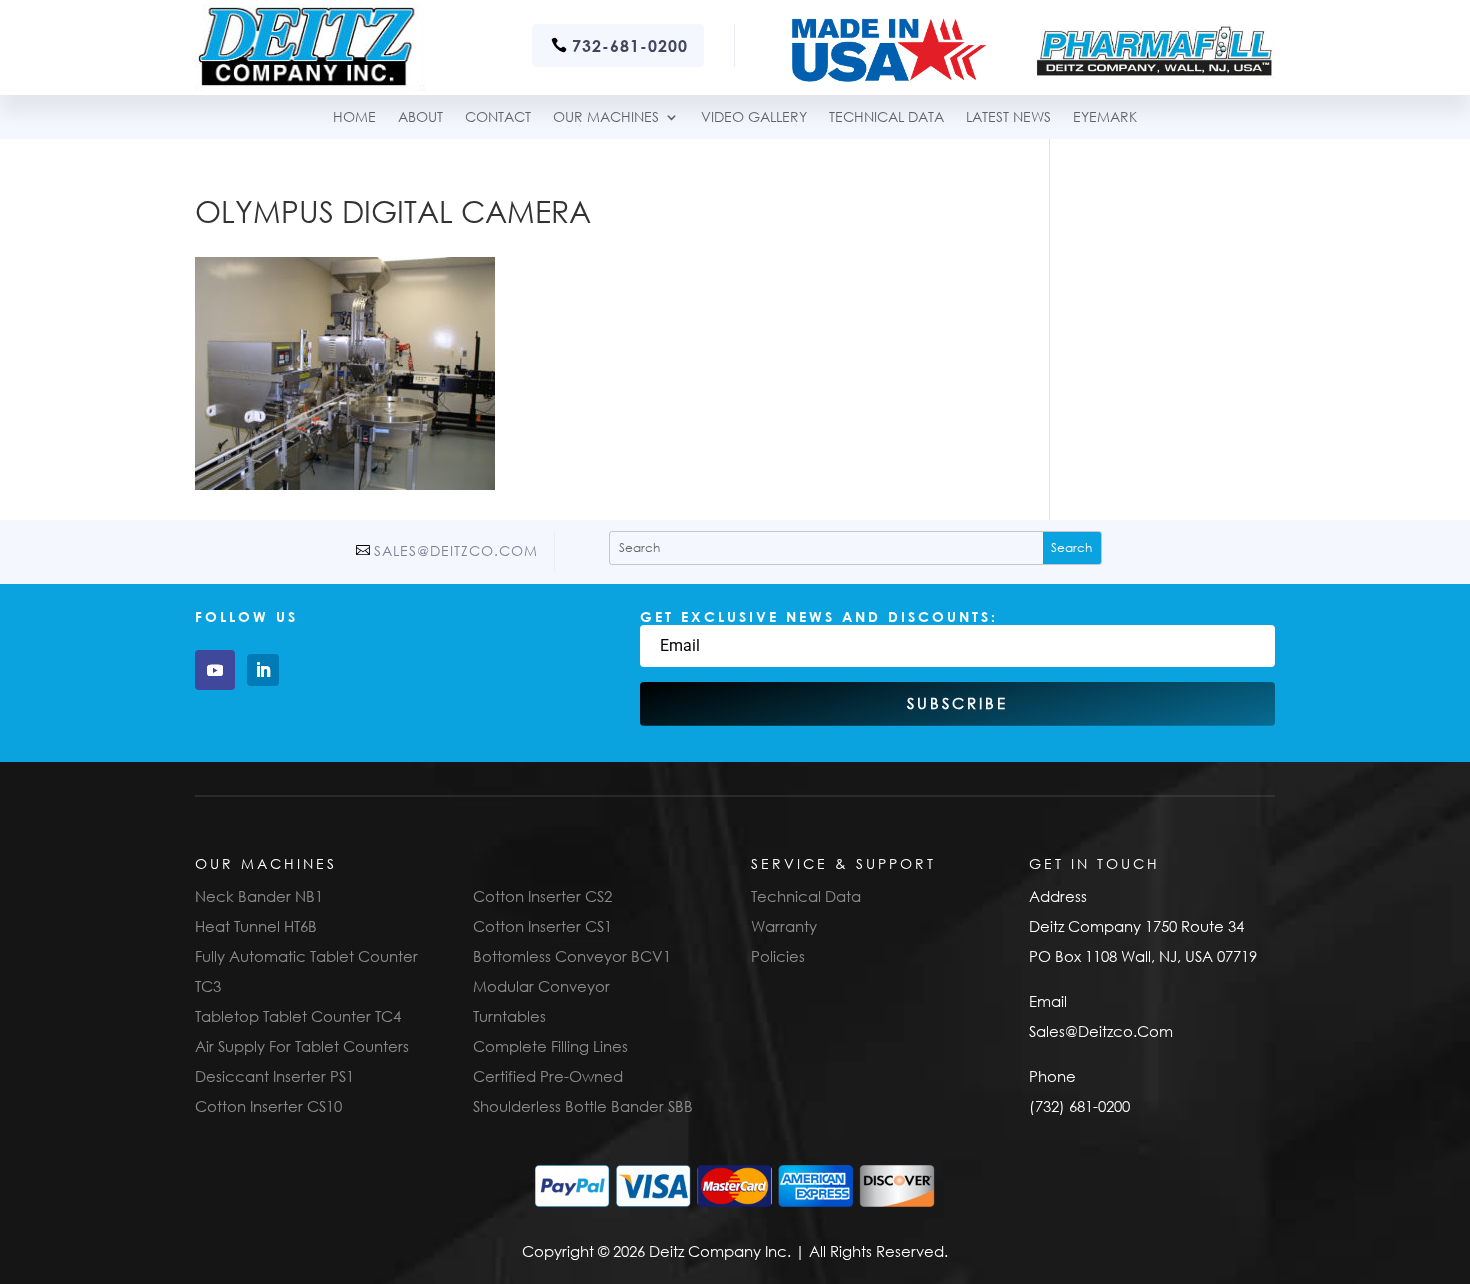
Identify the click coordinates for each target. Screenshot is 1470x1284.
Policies (778, 956)
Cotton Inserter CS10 (268, 1106)
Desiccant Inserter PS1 (274, 1076)
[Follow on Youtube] (215, 670)
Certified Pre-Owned (548, 1076)
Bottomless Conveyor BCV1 (572, 956)
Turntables (509, 1016)
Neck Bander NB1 (259, 896)
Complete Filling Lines (550, 1046)
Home (354, 117)
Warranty (784, 926)
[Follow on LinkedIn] (263, 670)
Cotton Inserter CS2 (542, 896)
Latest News (1008, 117)
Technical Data (806, 896)
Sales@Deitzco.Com (456, 550)
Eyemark (1105, 117)
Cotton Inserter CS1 (542, 926)
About (420, 117)
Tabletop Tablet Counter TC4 (298, 1016)
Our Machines (606, 117)
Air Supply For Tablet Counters (302, 1046)
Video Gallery (754, 117)
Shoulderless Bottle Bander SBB (583, 1106)
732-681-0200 (630, 45)
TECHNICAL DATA (886, 117)
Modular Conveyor (541, 986)
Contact (498, 117)
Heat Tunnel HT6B (256, 926)
